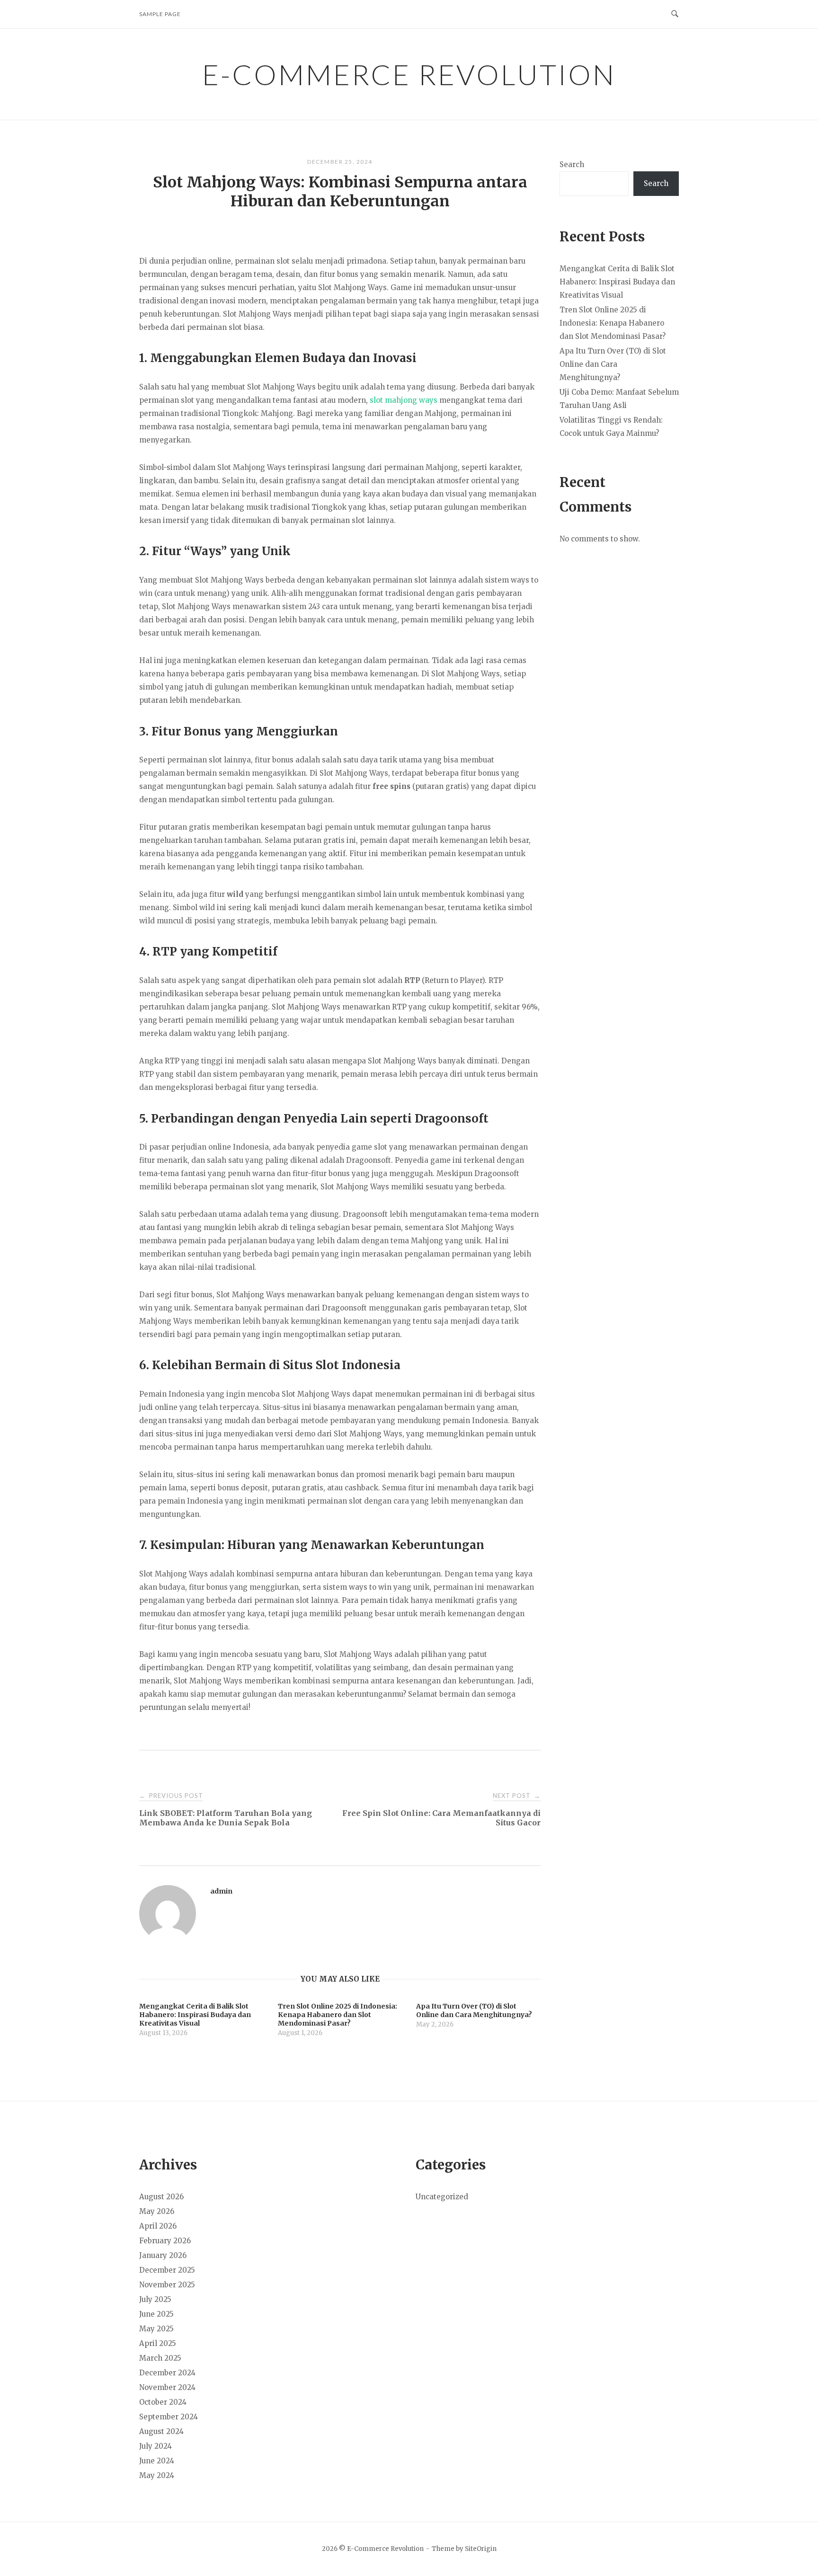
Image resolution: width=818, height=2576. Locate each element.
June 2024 (157, 2461)
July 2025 (155, 2299)
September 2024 (169, 2417)
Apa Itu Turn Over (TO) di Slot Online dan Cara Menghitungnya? (613, 364)
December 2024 (167, 2373)
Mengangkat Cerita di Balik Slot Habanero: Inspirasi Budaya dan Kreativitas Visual (617, 282)
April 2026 (158, 2226)
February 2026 (165, 2241)
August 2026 (161, 2197)
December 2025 (167, 2270)
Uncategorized (442, 2197)
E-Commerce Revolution (409, 74)
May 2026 (157, 2211)
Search (572, 164)
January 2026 (163, 2255)
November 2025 (167, 2285)
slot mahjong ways (404, 400)
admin (221, 1891)
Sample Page (160, 14)
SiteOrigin (481, 2549)
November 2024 (167, 2387)
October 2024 (163, 2402)
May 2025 (156, 2329)
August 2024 (161, 2431)
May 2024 (157, 2475)
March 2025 (160, 2358)
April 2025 (158, 2343)
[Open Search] (675, 14)
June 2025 (156, 2314)
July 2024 (156, 2446)
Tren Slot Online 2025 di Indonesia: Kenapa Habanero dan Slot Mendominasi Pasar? (613, 323)
